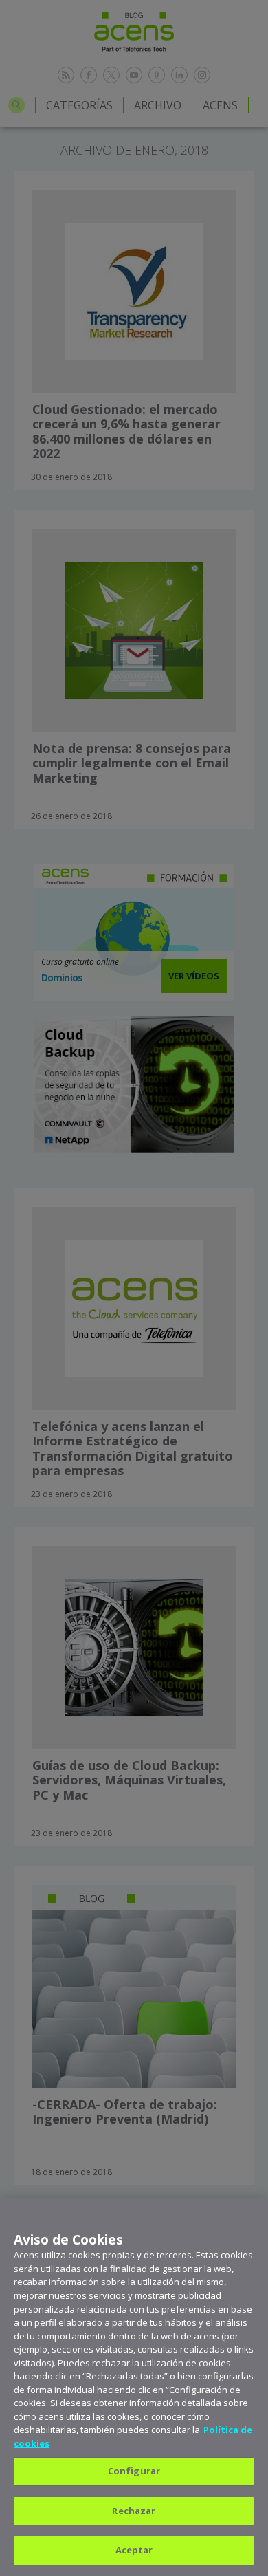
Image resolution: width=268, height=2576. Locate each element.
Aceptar (134, 2550)
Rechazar (134, 2511)
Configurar (134, 2471)
